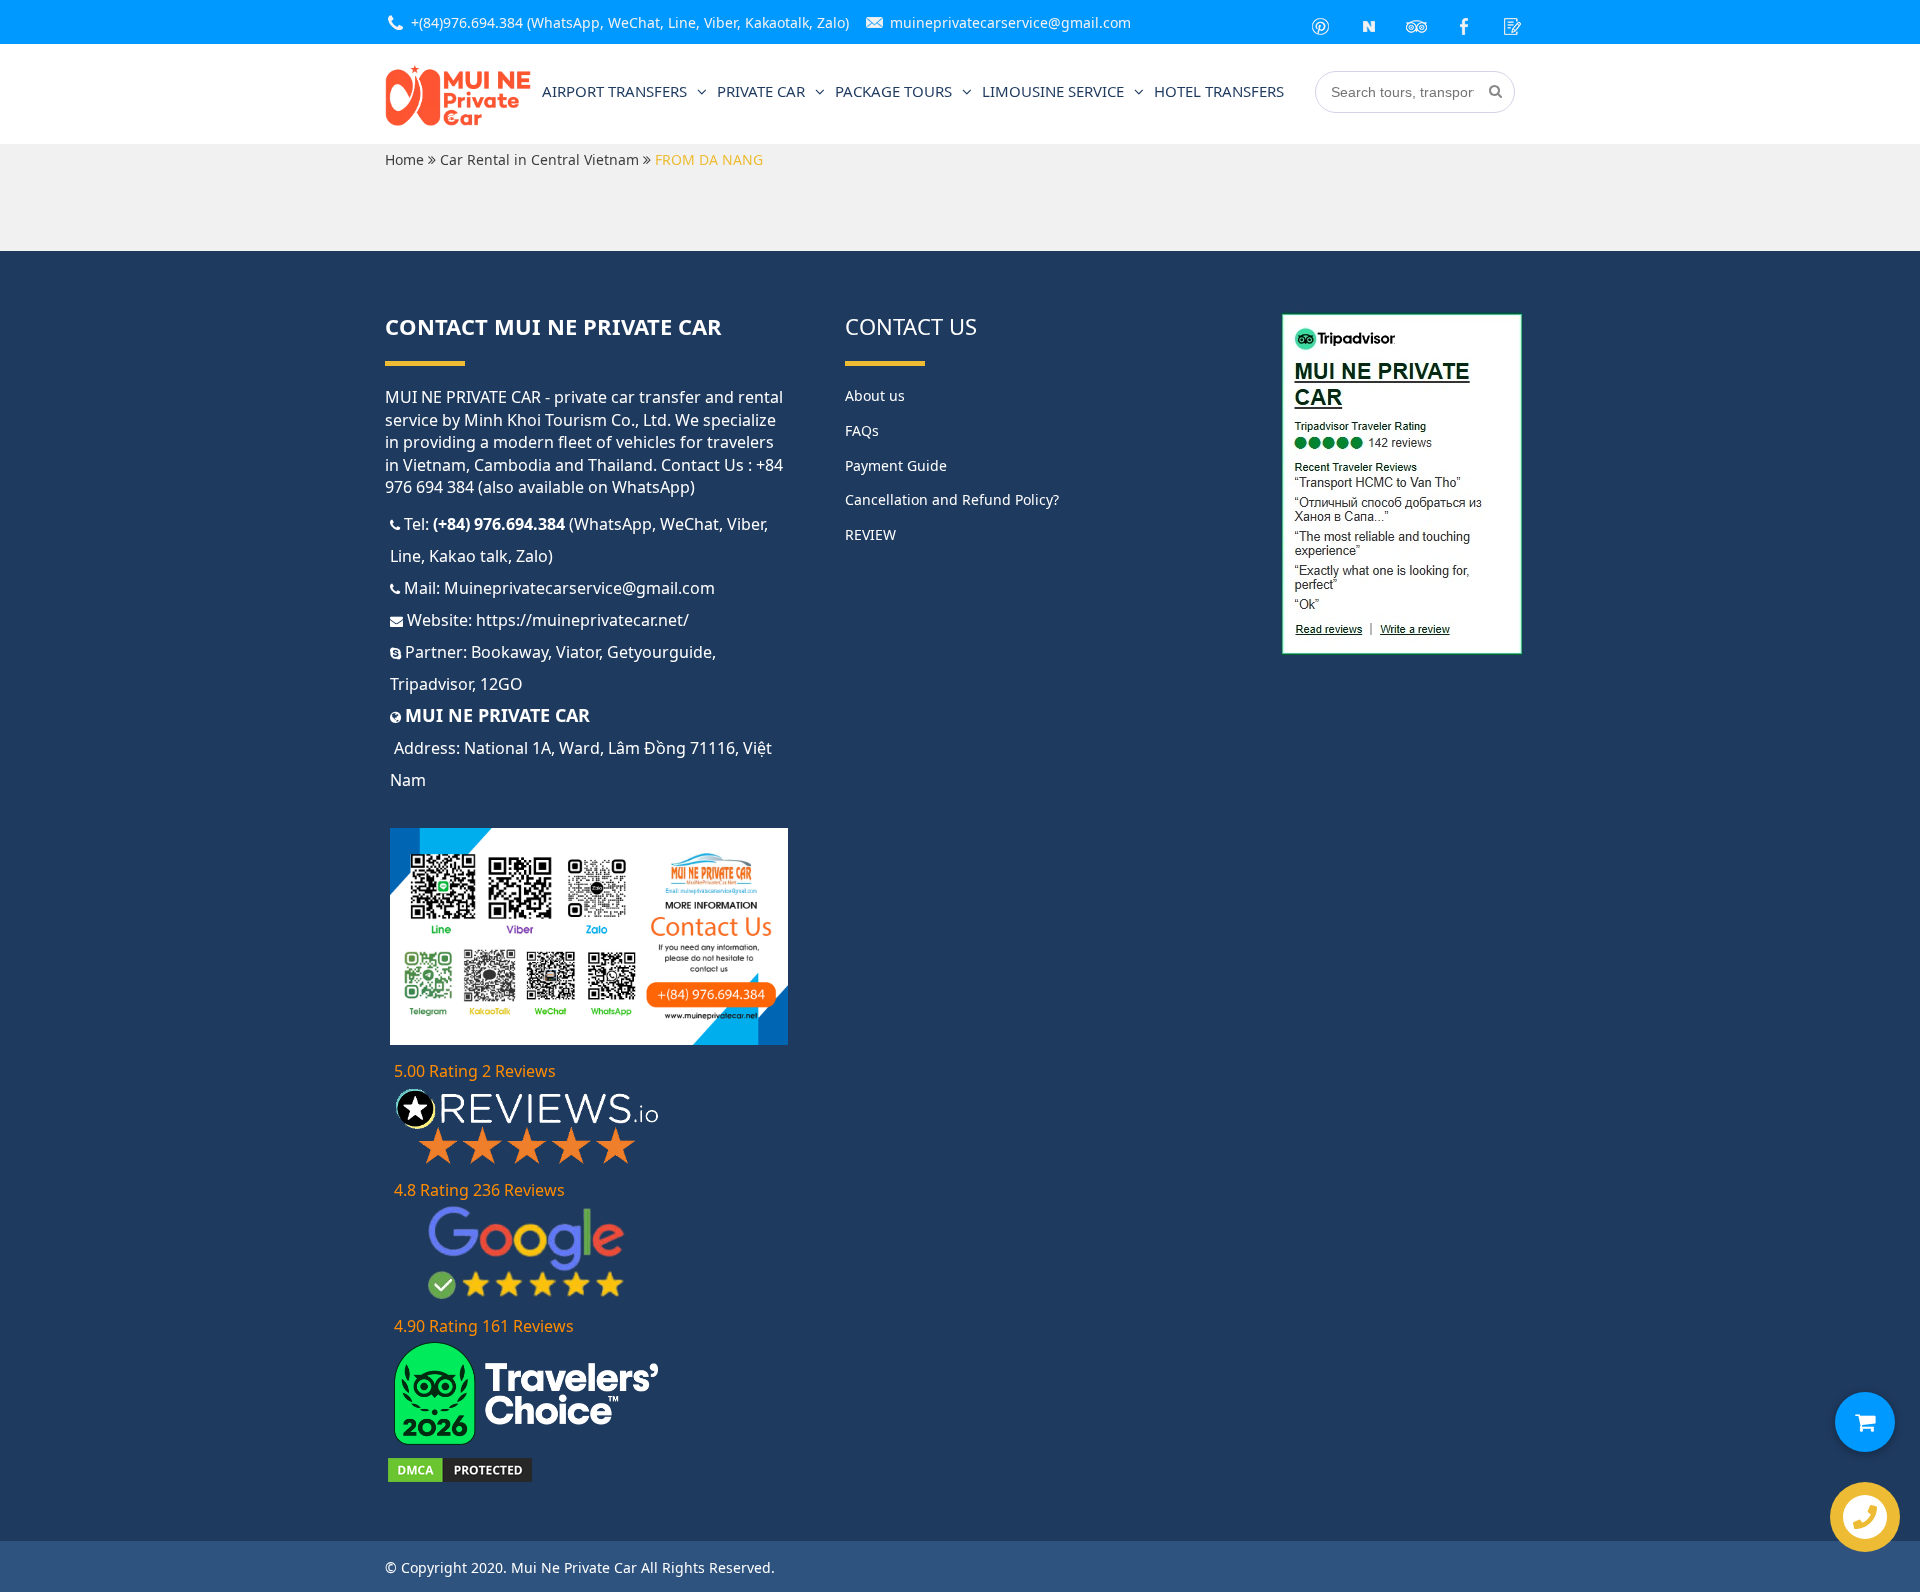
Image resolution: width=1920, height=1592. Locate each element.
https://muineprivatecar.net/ (582, 620)
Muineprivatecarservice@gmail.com (579, 588)
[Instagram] (1417, 22)
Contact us (911, 326)
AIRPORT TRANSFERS (614, 91)
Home (404, 159)
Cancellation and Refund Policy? (952, 499)
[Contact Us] (1513, 22)
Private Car (761, 91)
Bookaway (509, 652)
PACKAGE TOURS (893, 91)
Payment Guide (896, 465)
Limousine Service (1053, 91)
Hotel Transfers (1219, 91)
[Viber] (1369, 22)
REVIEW (870, 534)
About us (875, 395)
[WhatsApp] (1321, 22)
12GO (501, 684)
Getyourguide (659, 652)
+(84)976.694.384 (467, 22)
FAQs (862, 430)
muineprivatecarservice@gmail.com (1010, 22)
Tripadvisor (431, 684)
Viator (577, 652)
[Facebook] (1465, 22)
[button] (1865, 1422)
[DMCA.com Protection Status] (460, 1479)
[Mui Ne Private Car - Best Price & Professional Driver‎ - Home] (458, 122)
